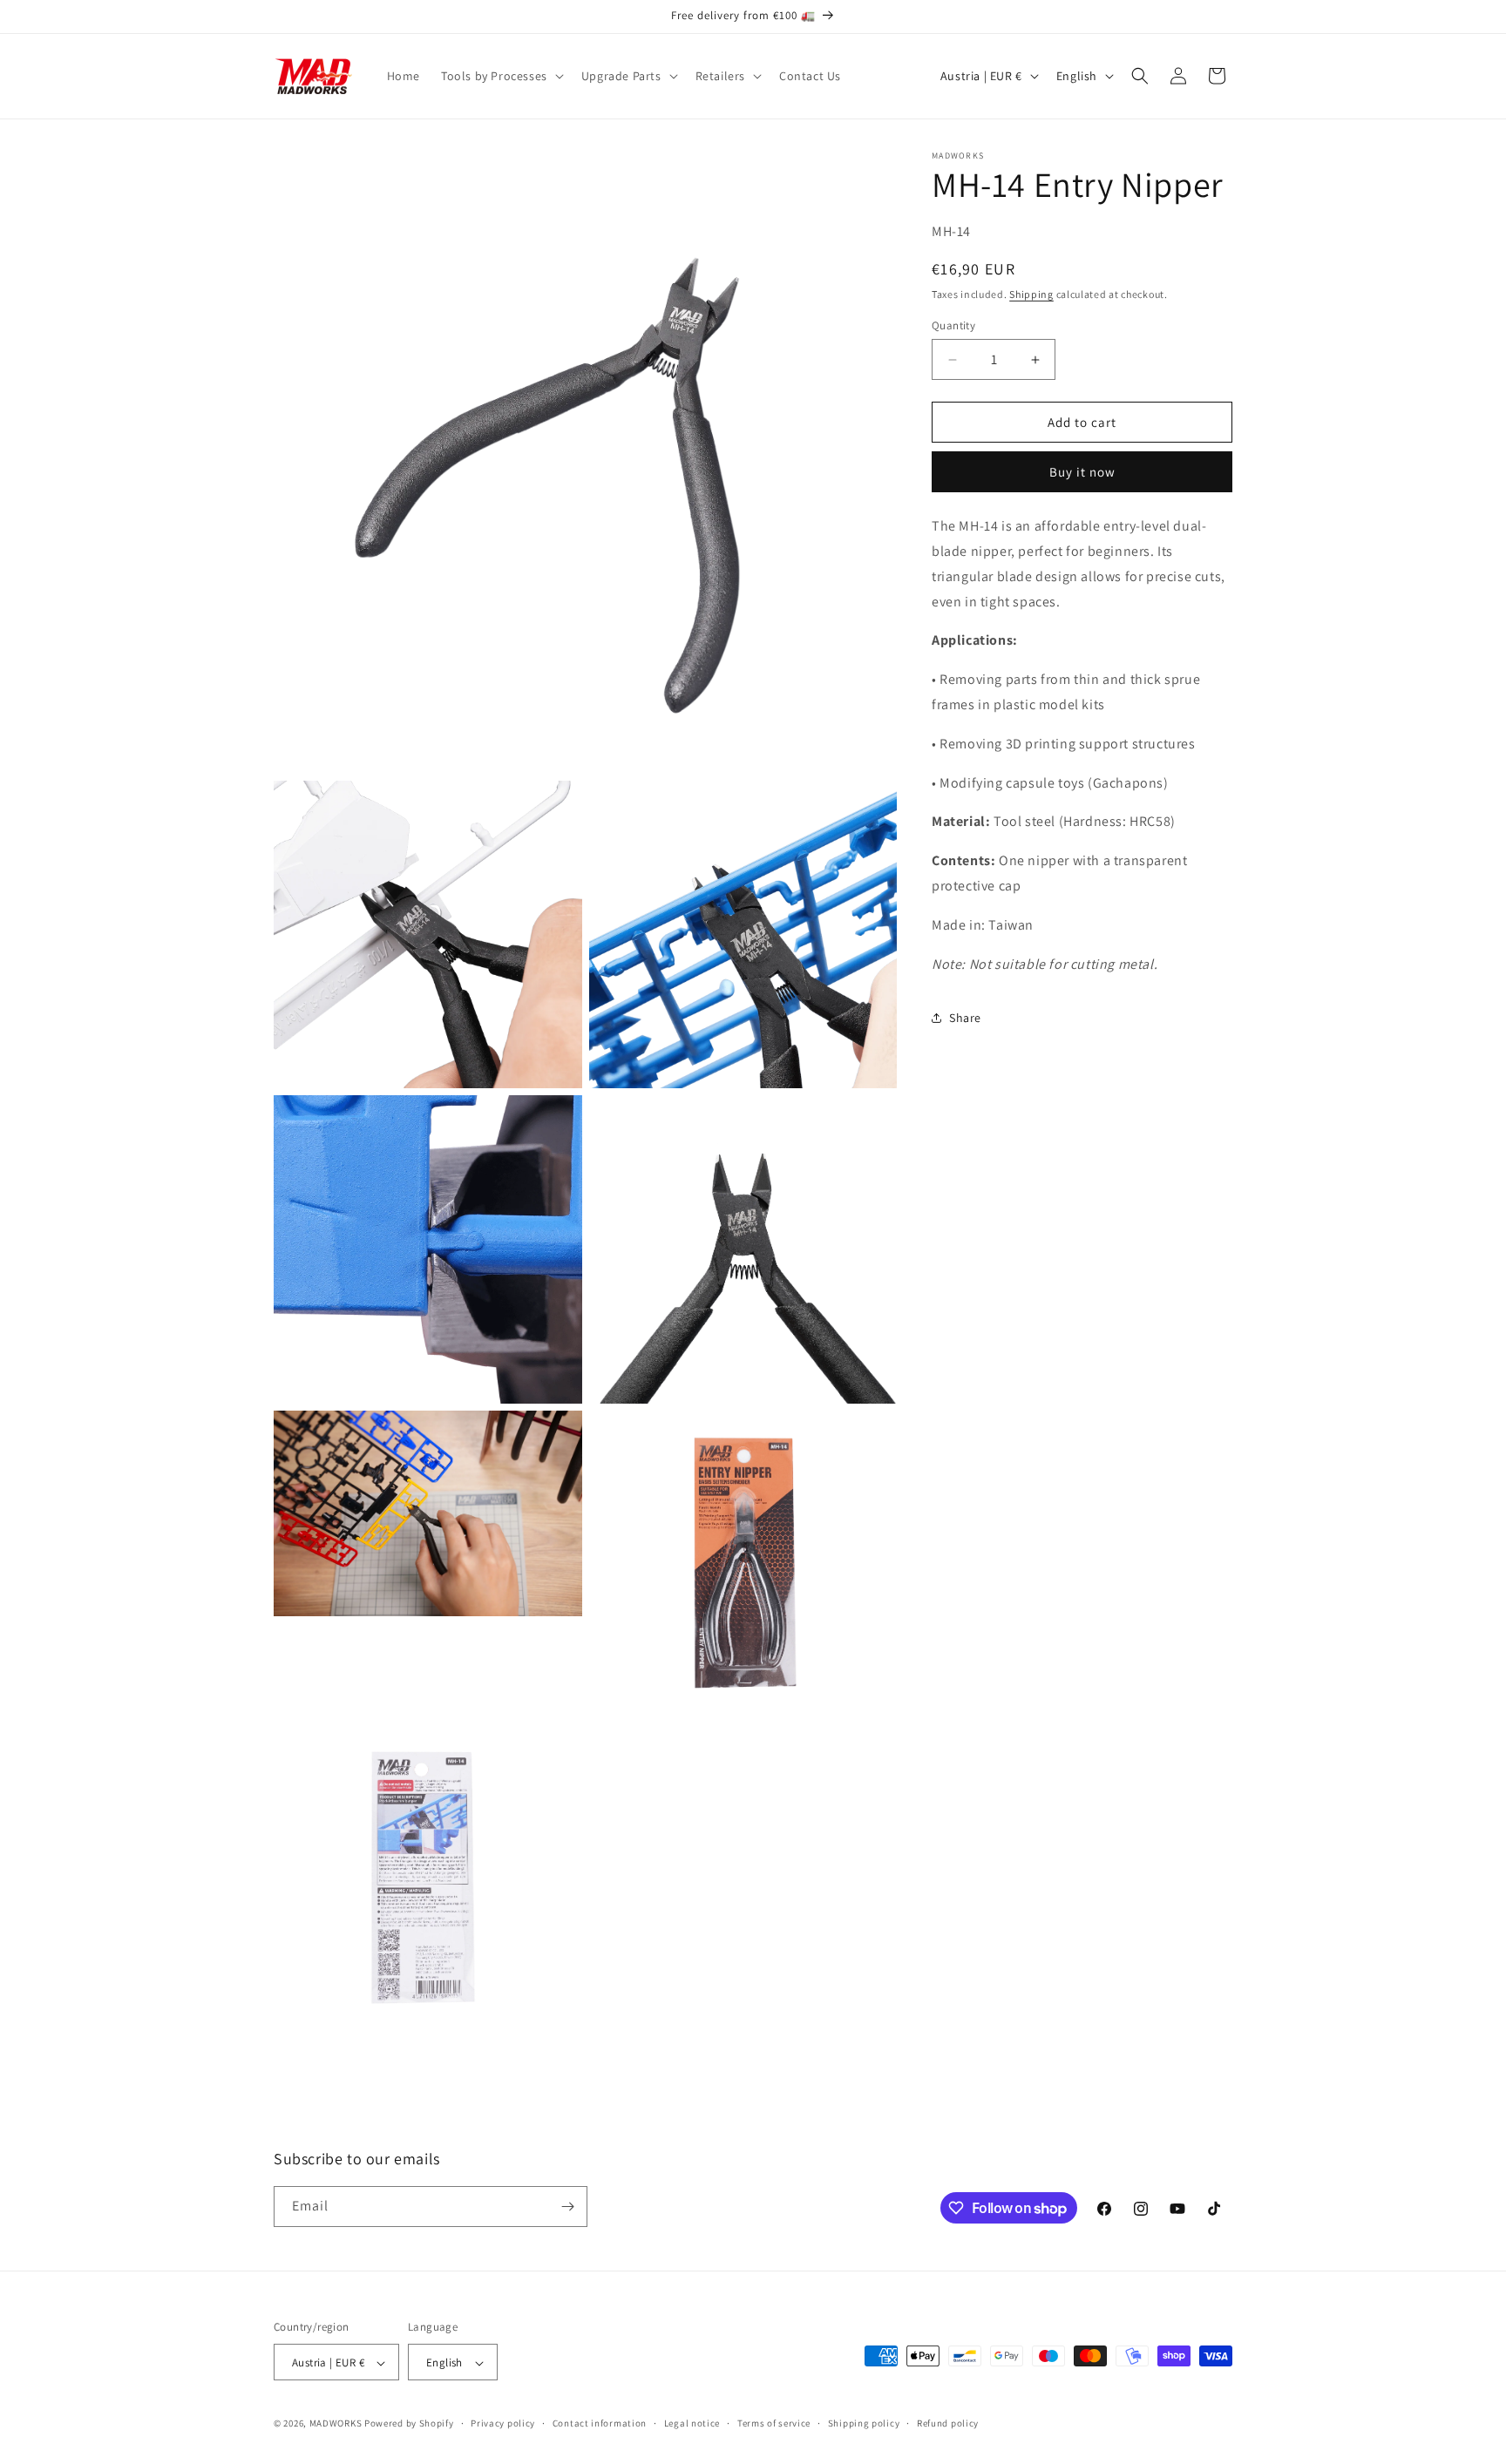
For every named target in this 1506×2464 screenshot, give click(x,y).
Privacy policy (503, 2423)
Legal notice (692, 2423)
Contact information (600, 2423)
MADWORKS (336, 2424)
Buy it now (1082, 472)
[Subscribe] (567, 2207)
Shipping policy (864, 2423)
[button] (501, 76)
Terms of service (774, 2423)
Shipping (1031, 294)
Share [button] (965, 1018)
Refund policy (948, 2423)
